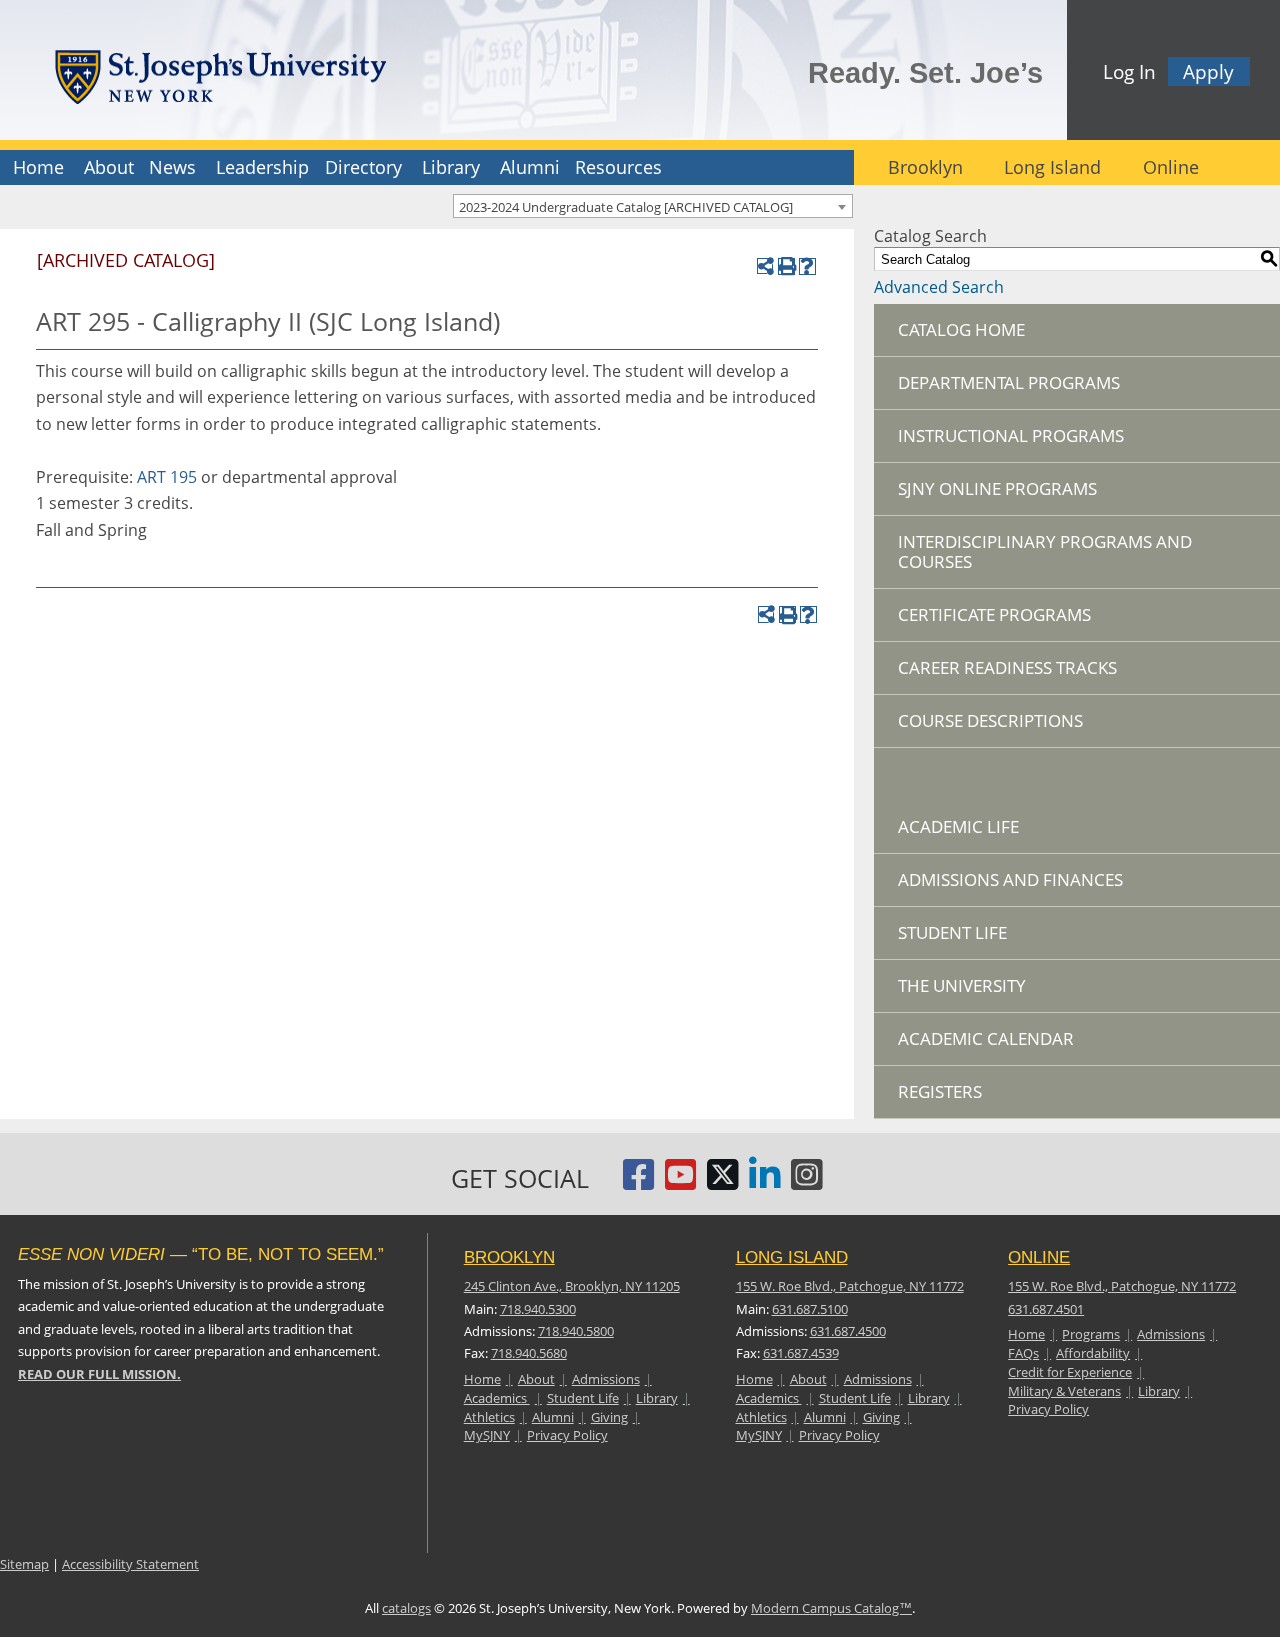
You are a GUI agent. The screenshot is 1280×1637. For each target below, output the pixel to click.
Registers (940, 1091)
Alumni (530, 167)
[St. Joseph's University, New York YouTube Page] (681, 1182)
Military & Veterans (1064, 1391)
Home (38, 167)
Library (451, 167)
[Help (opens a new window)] (807, 266)
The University (962, 985)
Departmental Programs (1009, 382)
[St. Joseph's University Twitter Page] (723, 1182)
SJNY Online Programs (997, 488)
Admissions (606, 1379)
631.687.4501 (1046, 1309)
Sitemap (24, 1564)
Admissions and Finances (1010, 879)
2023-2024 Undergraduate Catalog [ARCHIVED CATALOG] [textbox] (626, 207)
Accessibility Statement (130, 1564)
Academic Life (958, 826)
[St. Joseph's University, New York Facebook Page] (639, 1182)
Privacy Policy (567, 1435)
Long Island (1052, 167)
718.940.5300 (538, 1309)
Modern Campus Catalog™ (831, 1608)
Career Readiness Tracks (1007, 667)
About (109, 167)
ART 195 (167, 477)
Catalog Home (961, 329)
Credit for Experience (1070, 1372)
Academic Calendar (986, 1038)
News (172, 167)
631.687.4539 (801, 1353)
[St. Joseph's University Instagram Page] (807, 1182)
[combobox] (653, 206)
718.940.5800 (576, 1331)
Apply (1208, 71)
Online (1171, 167)
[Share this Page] (765, 266)
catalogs (406, 1608)
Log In (1129, 71)
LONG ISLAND (792, 1257)
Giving (609, 1417)
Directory (363, 167)
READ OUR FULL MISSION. (99, 1374)
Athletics (489, 1417)
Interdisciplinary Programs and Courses (1045, 551)
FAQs (1023, 1353)
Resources (618, 167)
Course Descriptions (990, 720)
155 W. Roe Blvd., (850, 1286)
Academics (497, 1398)
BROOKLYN (509, 1257)
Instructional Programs (1011, 435)
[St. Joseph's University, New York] (220, 73)
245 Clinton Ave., (572, 1286)
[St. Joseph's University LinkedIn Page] (765, 1182)
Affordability (1093, 1353)
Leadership (262, 167)
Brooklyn (925, 167)
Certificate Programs (994, 614)
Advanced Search (939, 287)
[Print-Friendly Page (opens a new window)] (786, 266)
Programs (1091, 1334)
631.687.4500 (848, 1331)
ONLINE (1039, 1257)
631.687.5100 (810, 1309)
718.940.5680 (529, 1353)
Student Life (952, 932)
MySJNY (487, 1435)
